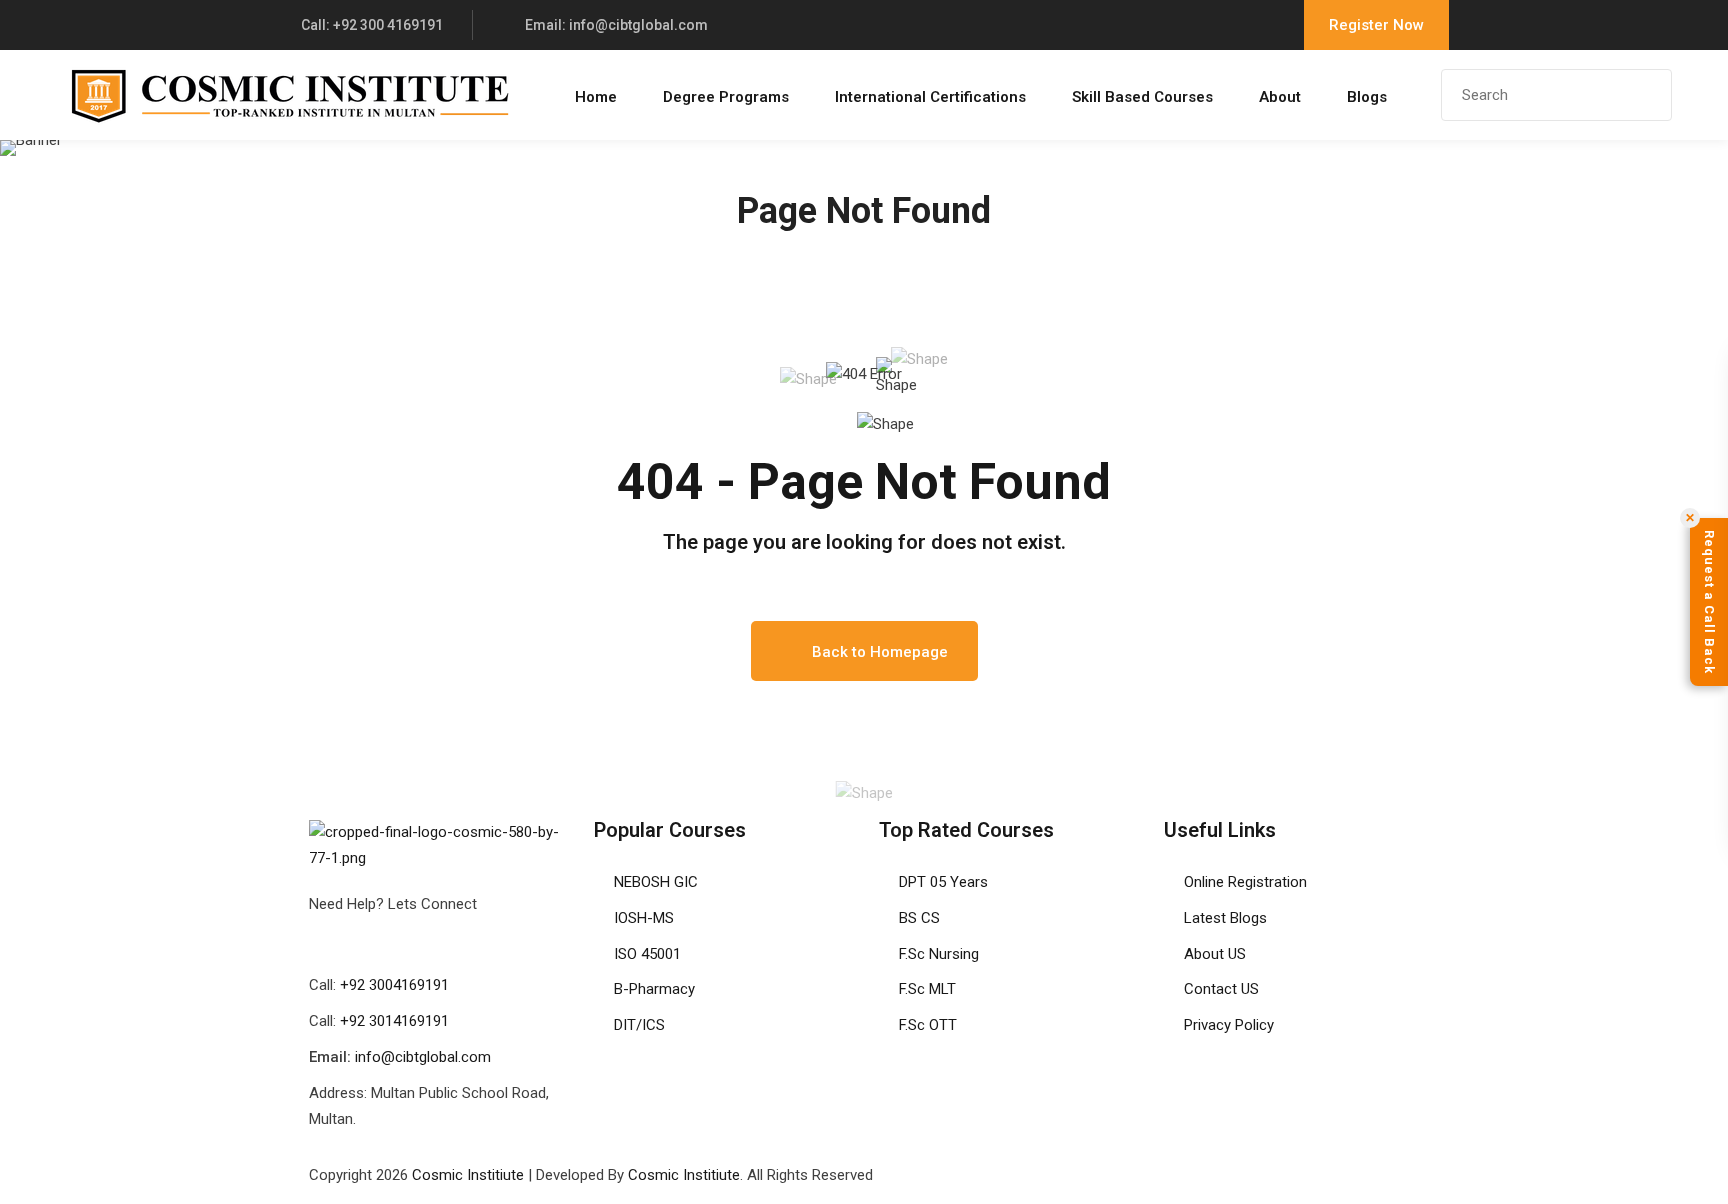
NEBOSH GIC (656, 882)
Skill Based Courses (1142, 97)
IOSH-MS (644, 918)
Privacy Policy (1229, 1025)
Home (596, 97)
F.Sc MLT (927, 989)
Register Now (1376, 25)
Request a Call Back (1709, 602)
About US (1215, 954)
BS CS (919, 918)
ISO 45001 (647, 954)
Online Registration (1245, 882)
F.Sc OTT (928, 1025)
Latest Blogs (1225, 918)
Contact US (1221, 989)
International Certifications (930, 97)
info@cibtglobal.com (423, 1057)
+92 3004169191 (394, 985)
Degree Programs (726, 97)
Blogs (1367, 97)
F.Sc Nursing (939, 954)
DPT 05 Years (943, 882)
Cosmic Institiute (468, 1175)
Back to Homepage (880, 652)
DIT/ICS (639, 1025)
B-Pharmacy (654, 989)
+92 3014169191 (394, 1021)
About (1280, 97)
